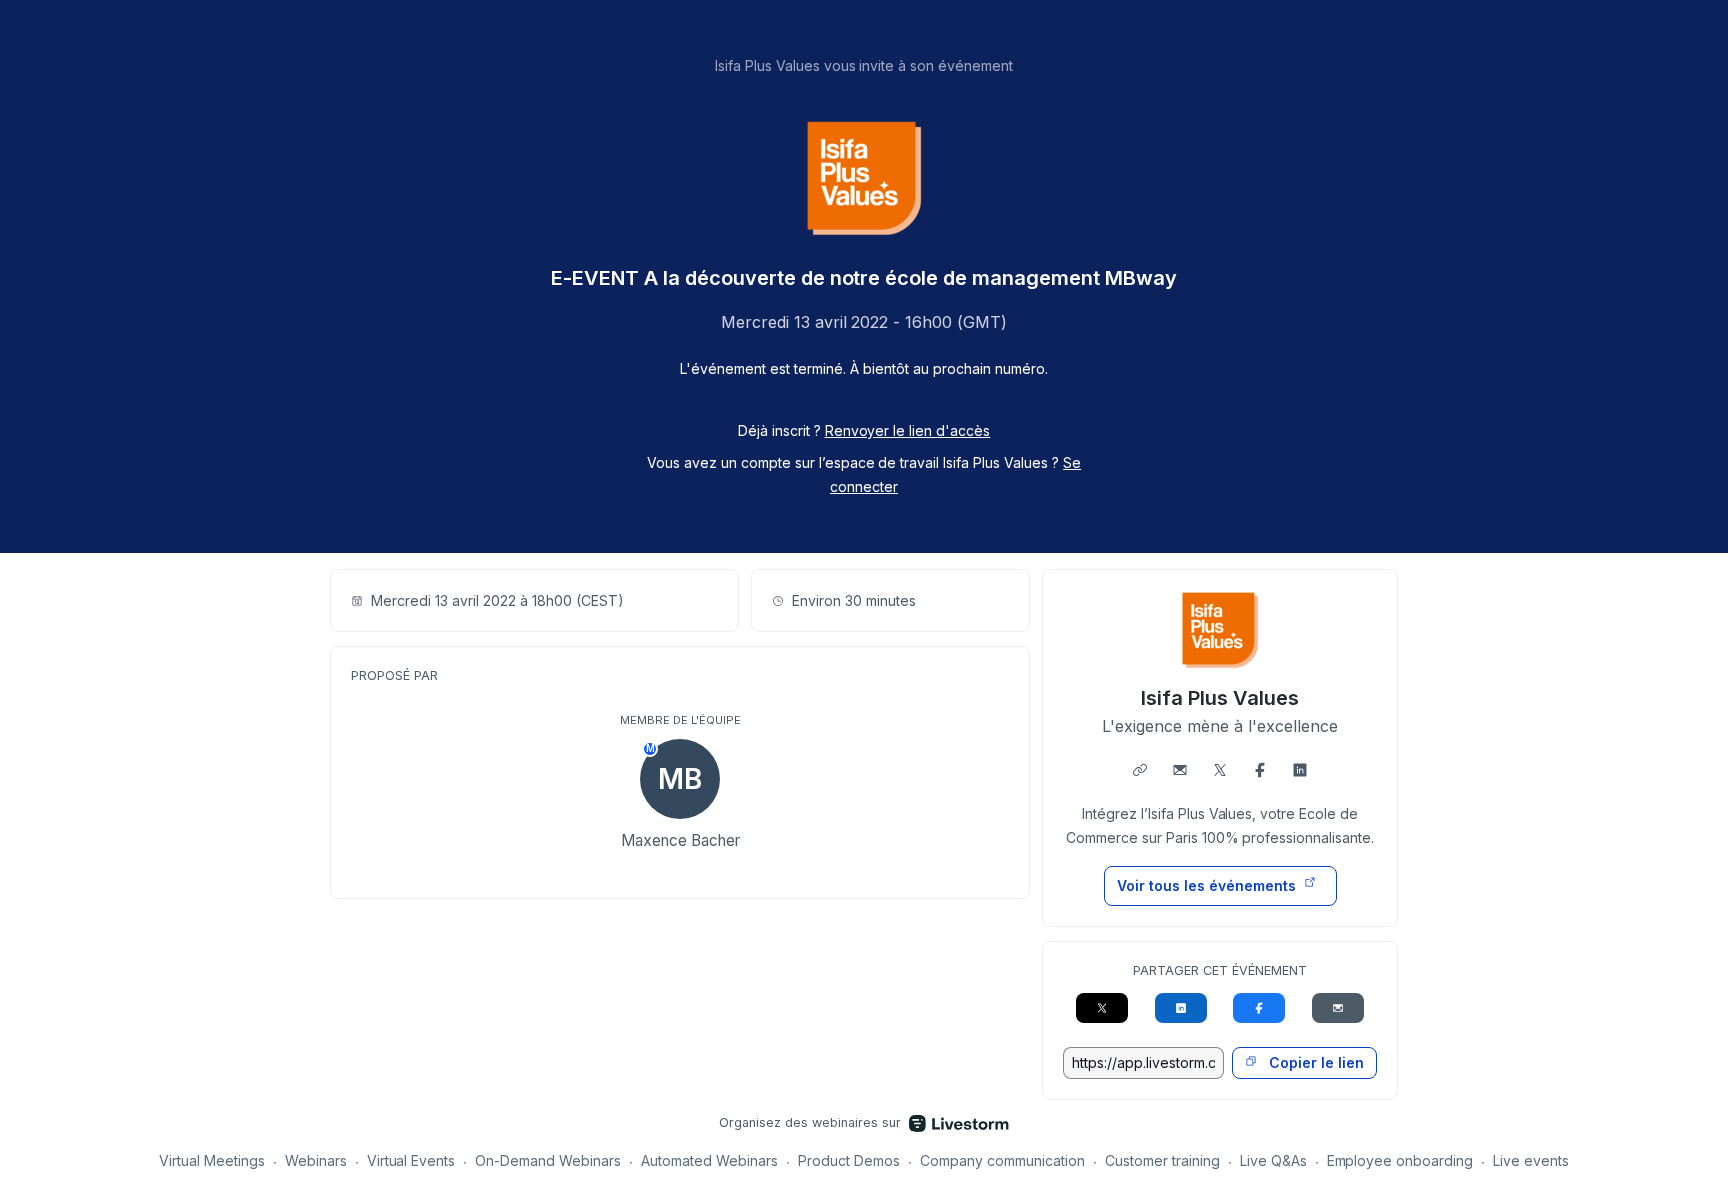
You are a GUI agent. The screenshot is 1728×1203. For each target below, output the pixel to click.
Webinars (316, 1160)
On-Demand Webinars (548, 1160)
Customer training (1162, 1160)
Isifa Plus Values (1220, 698)
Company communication (1002, 1160)
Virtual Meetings (212, 1160)
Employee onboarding (1400, 1160)
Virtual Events (411, 1160)
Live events (1531, 1160)
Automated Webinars (709, 1160)
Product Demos (849, 1160)
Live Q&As (1273, 1160)
